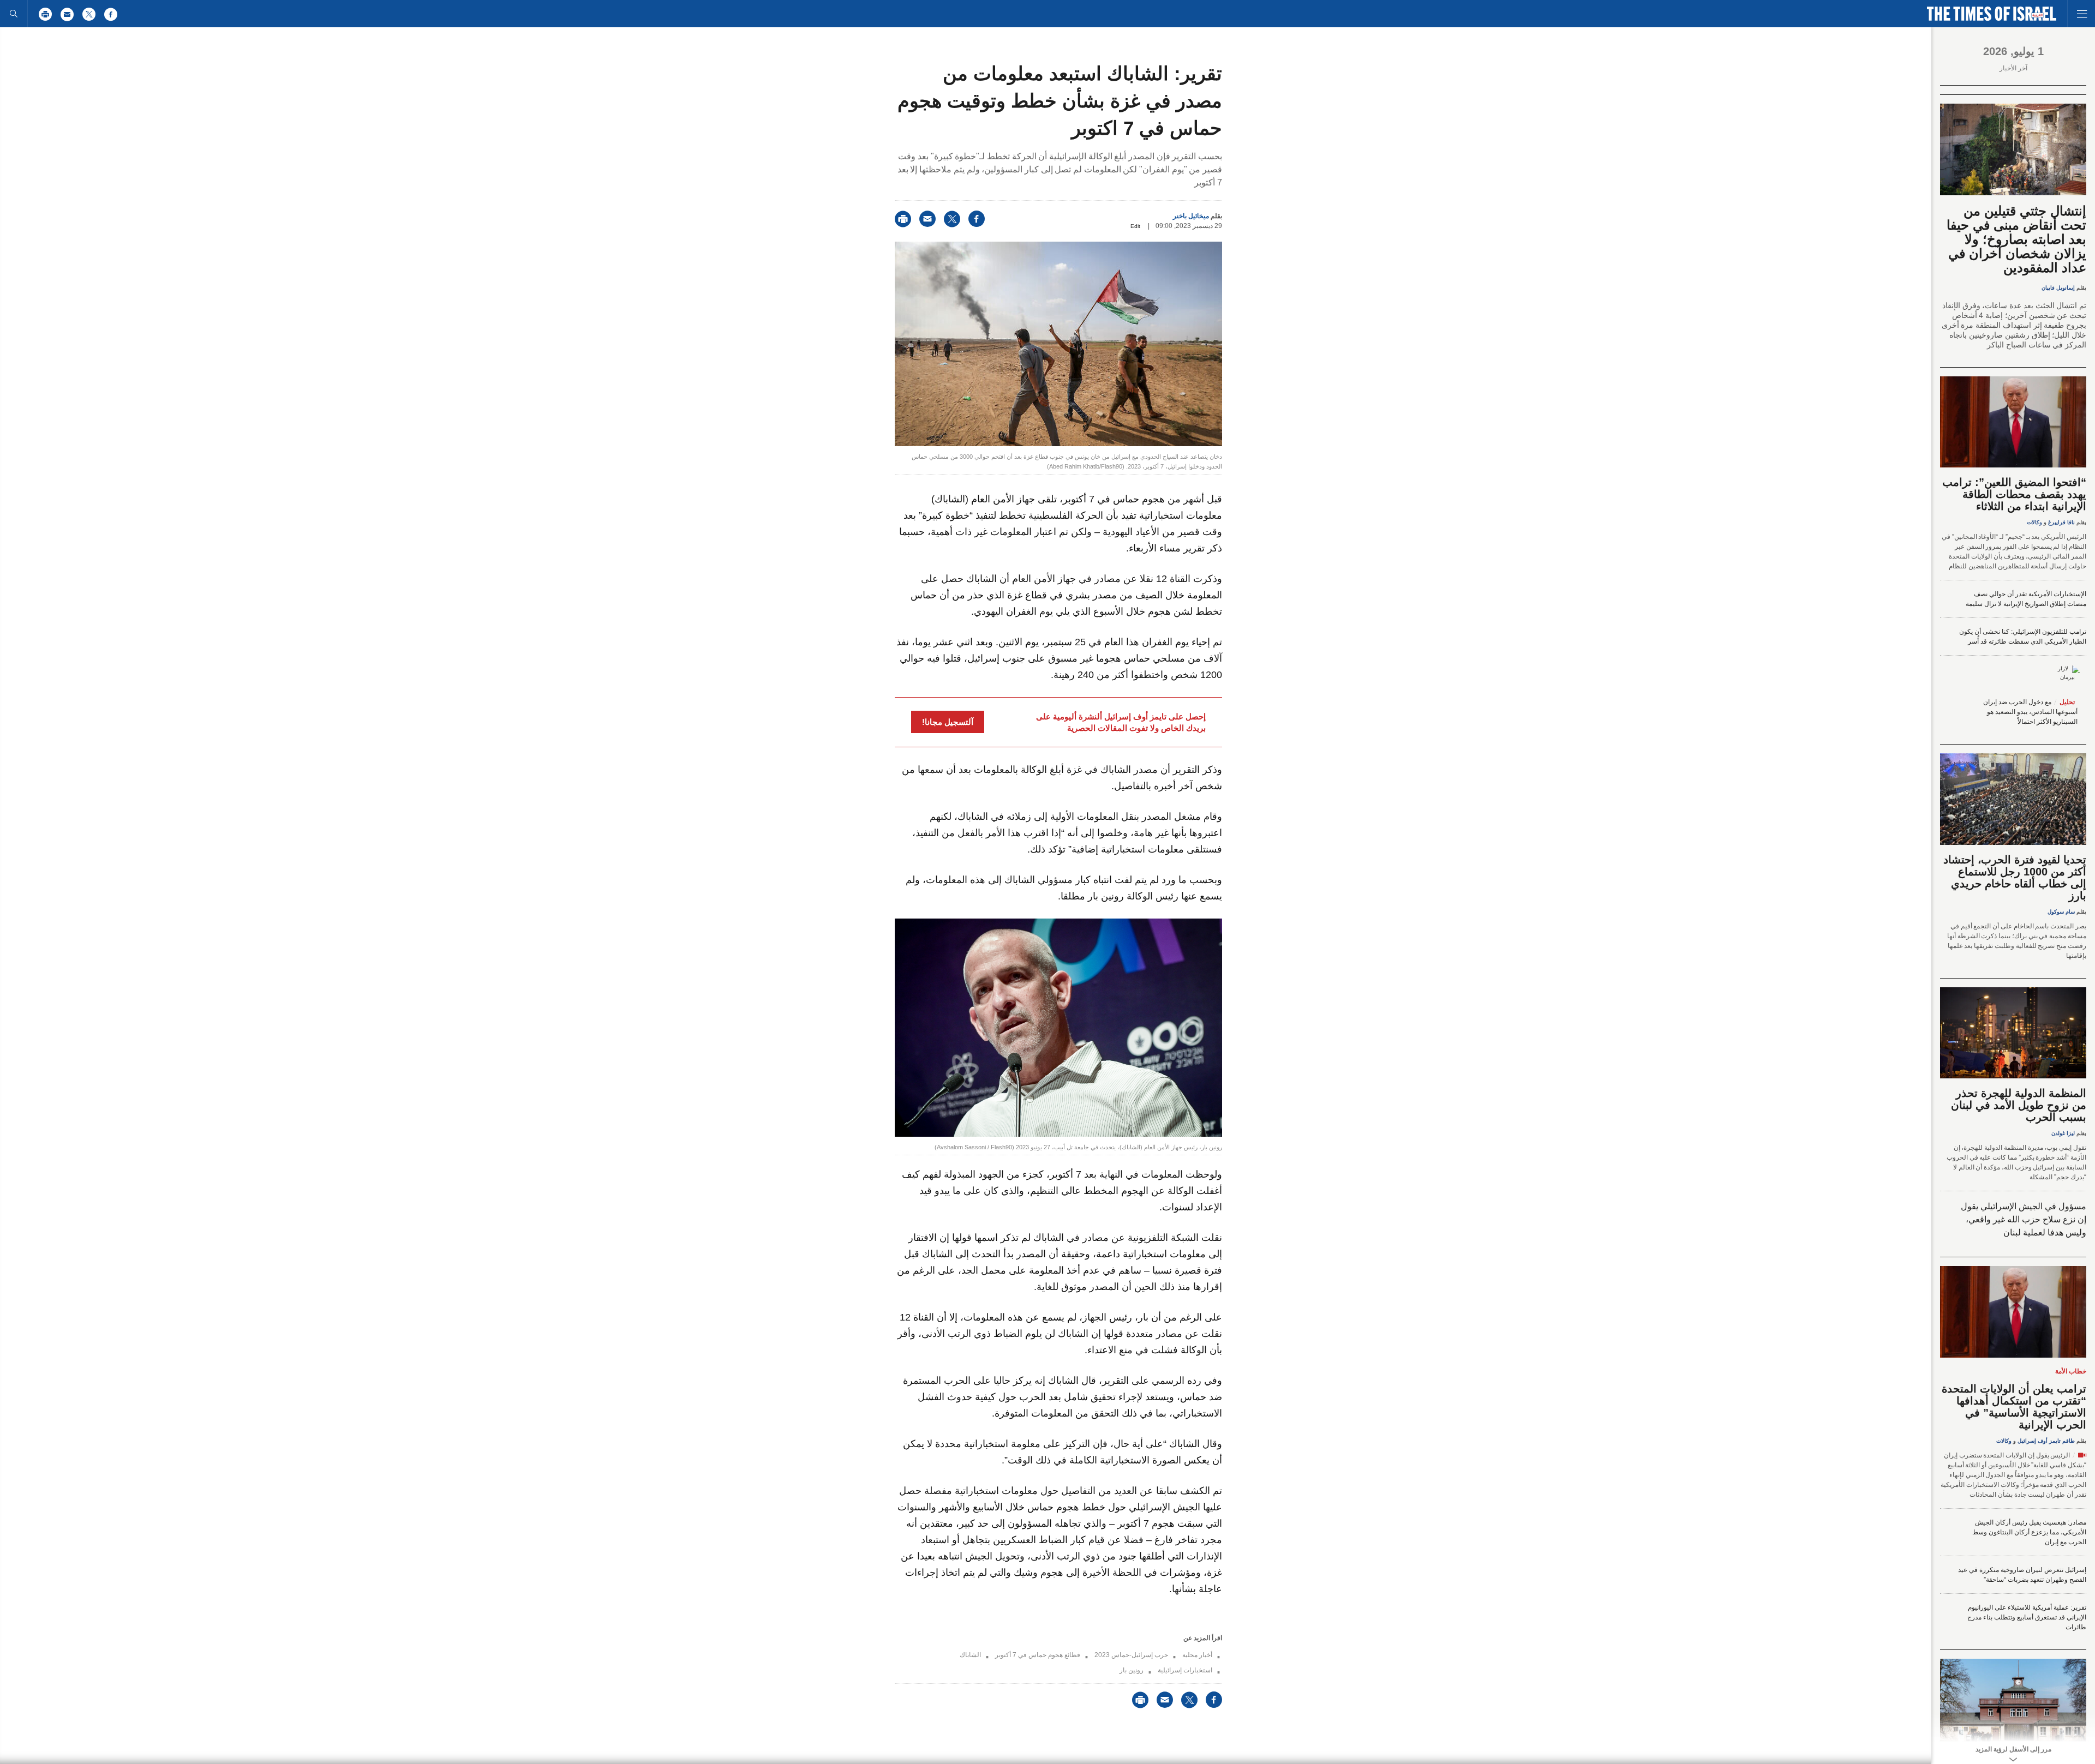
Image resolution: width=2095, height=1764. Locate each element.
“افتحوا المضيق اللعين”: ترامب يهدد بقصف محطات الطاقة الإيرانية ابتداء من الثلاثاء (2014, 494)
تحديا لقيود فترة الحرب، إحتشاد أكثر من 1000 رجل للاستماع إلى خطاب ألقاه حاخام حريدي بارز (2015, 878)
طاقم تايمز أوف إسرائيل (2046, 1441)
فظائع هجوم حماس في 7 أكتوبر (1038, 1655)
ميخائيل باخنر (1191, 216)
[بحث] (14, 14)
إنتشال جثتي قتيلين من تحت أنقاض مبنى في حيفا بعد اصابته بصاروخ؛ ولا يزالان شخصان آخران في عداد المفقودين (2016, 239)
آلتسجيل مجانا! (948, 722)
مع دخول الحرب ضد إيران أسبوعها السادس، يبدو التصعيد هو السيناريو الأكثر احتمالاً (2030, 712)
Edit (1135, 226)
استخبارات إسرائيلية (1185, 1670)
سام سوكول (2061, 912)
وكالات (2034, 522)
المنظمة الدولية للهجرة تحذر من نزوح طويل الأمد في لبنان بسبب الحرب (2019, 1105)
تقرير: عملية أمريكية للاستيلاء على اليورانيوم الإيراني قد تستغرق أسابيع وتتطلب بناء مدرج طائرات (2027, 1617)
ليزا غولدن (2063, 1133)
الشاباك (970, 1655)
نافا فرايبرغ (2061, 522)
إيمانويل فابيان (2058, 288)
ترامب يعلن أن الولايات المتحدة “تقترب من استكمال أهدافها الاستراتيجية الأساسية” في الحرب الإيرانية (2014, 1407)
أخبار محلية (1197, 1655)
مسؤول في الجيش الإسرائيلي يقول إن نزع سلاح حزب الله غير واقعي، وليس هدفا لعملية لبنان (2024, 1219)
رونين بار (1132, 1670)
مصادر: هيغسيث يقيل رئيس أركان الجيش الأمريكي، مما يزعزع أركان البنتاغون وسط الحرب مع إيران (2029, 1532)
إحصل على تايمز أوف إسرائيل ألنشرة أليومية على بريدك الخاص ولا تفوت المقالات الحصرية (1121, 722)
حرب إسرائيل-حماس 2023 (1131, 1655)
